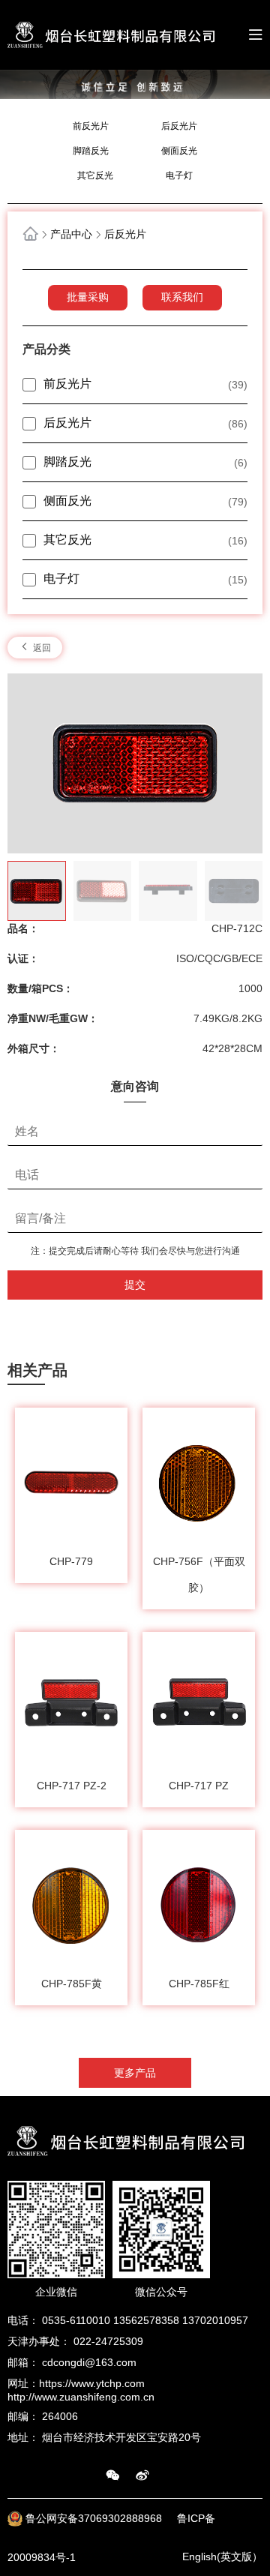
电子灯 (179, 175)
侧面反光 (179, 151)
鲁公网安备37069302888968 (95, 2519)
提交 (135, 1285)
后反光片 (179, 126)
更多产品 (135, 2073)
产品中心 (71, 234)
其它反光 (95, 175)
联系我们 (182, 297)
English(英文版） (222, 2557)
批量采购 (88, 297)
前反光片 (91, 126)
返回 (41, 648)
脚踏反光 (91, 151)
